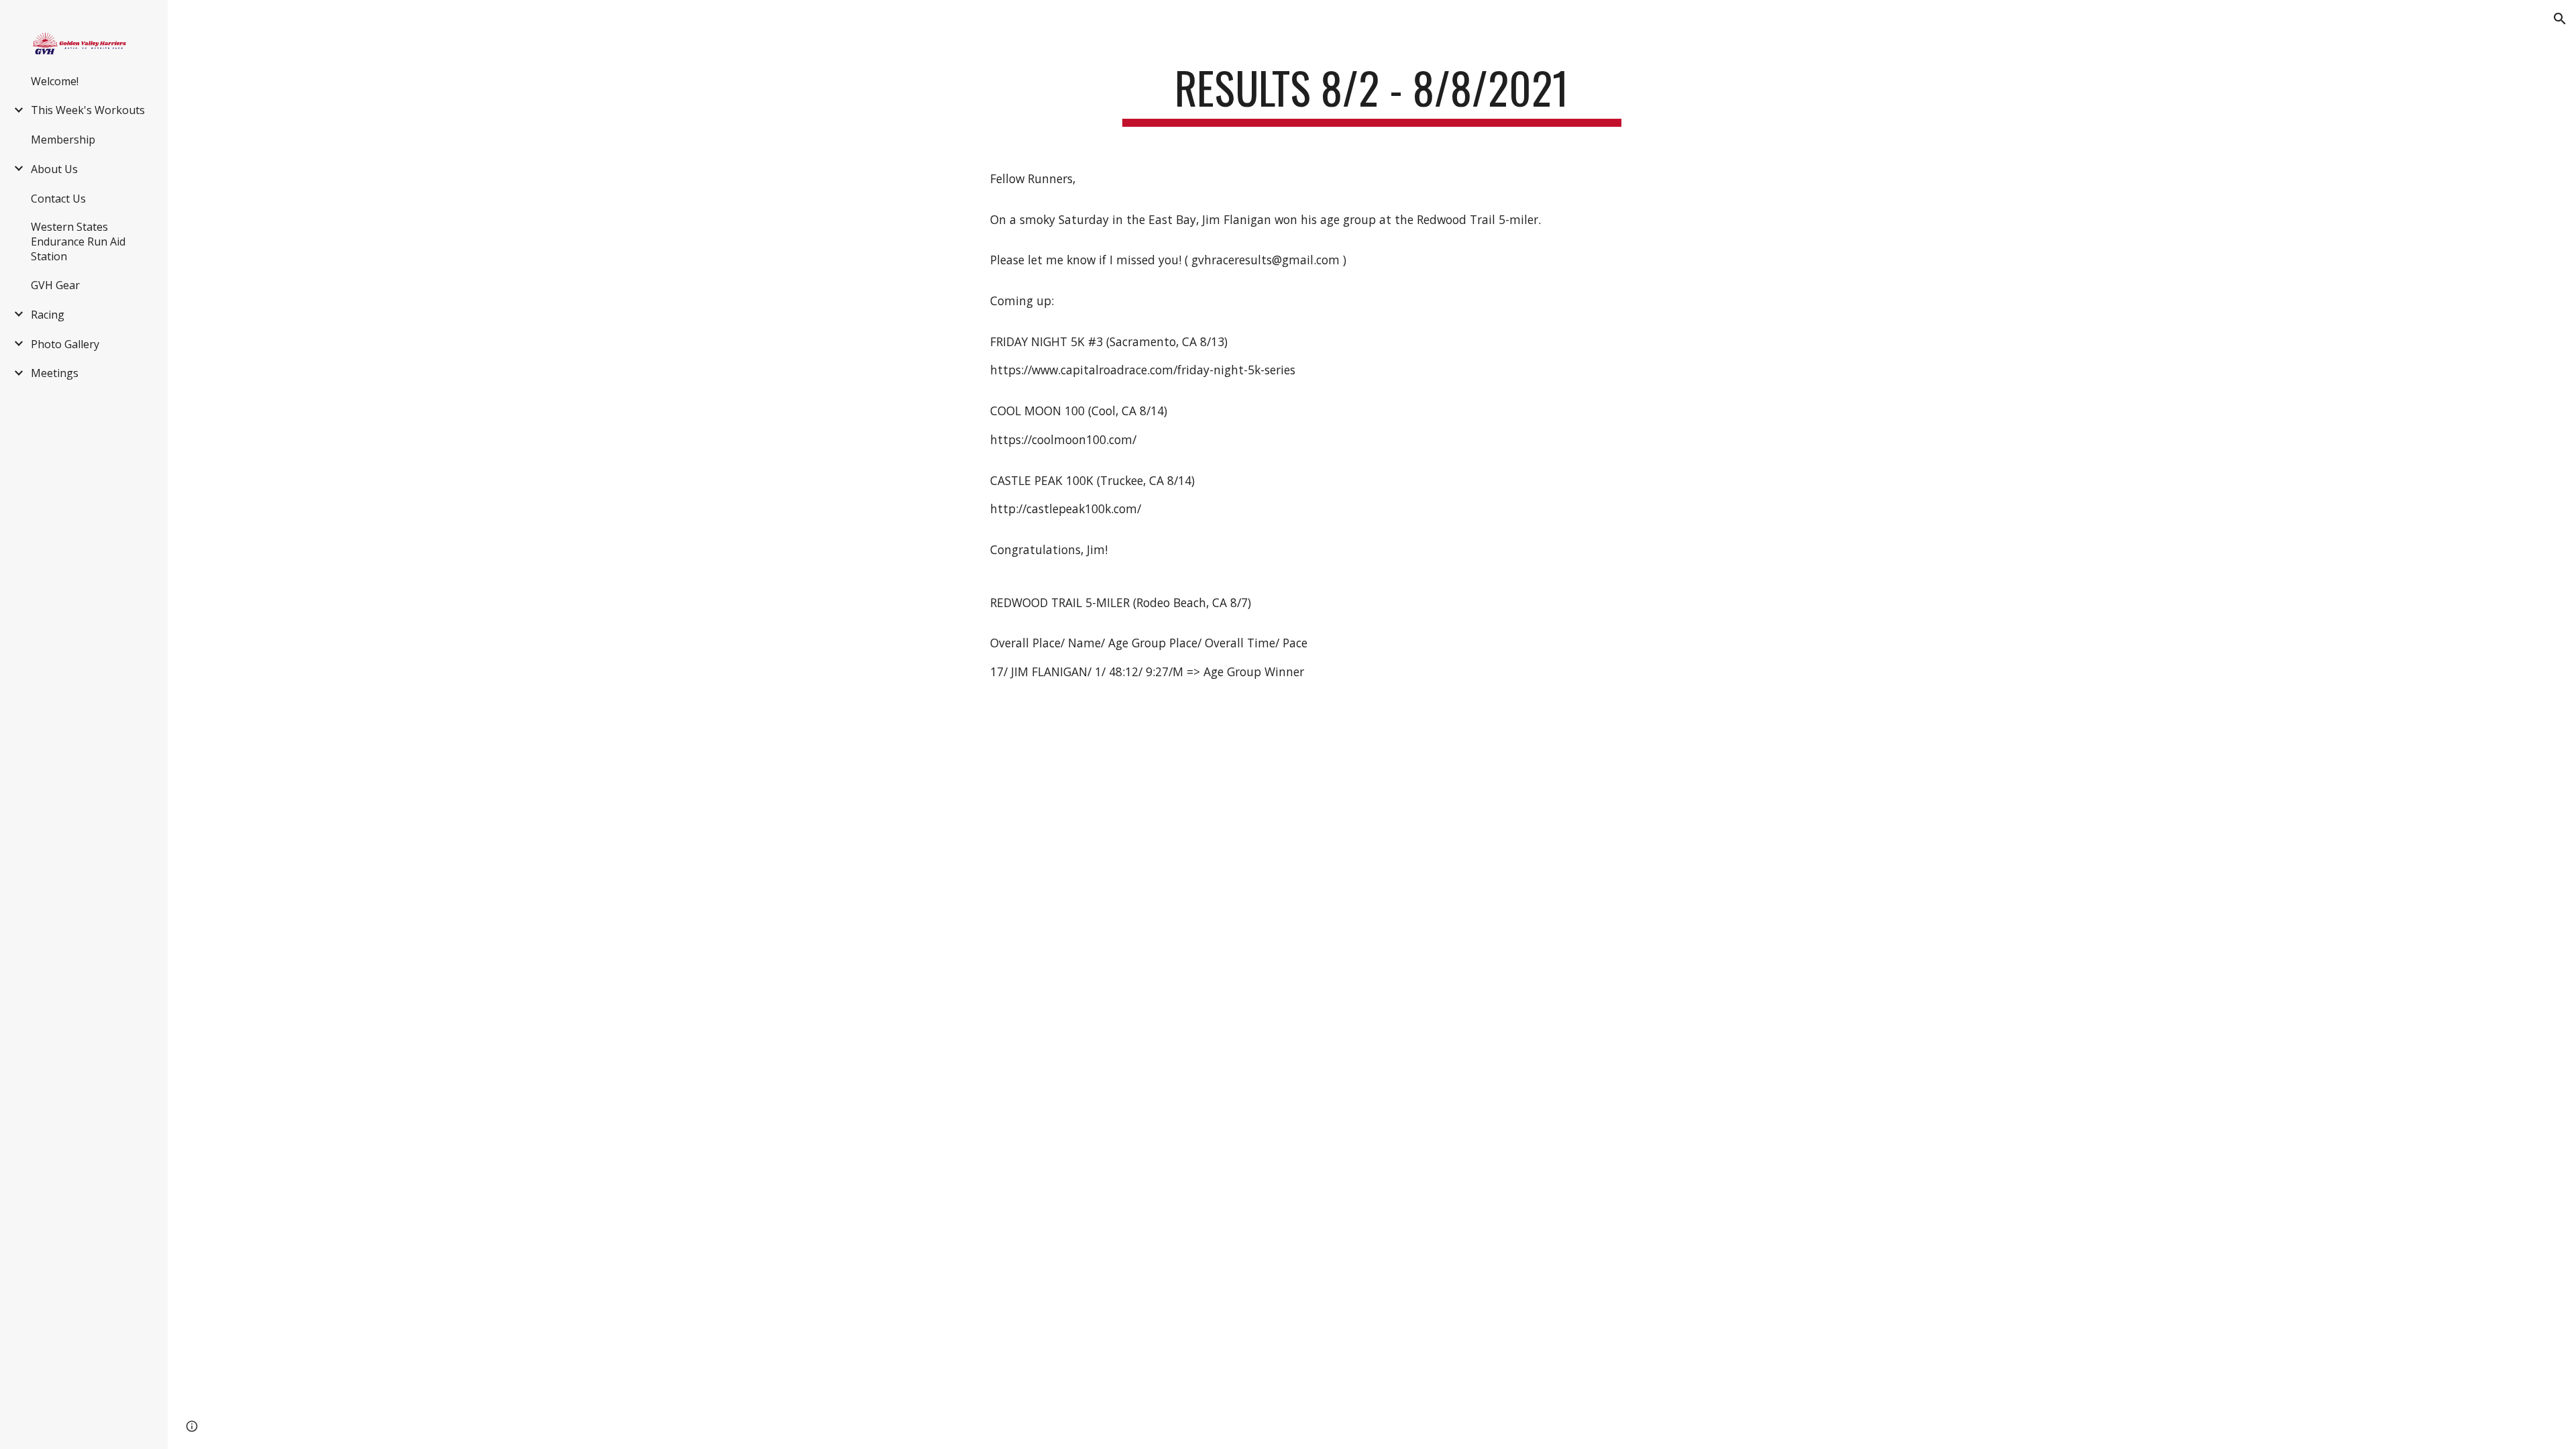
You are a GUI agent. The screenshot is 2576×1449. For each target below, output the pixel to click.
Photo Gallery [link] (65, 344)
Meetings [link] (55, 373)
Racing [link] (48, 315)
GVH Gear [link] (55, 285)
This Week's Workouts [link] (88, 110)
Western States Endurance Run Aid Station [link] (78, 241)
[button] (2560, 19)
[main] (1372, 94)
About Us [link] (54, 169)
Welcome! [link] (55, 81)
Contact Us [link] (58, 199)
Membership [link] (63, 140)
